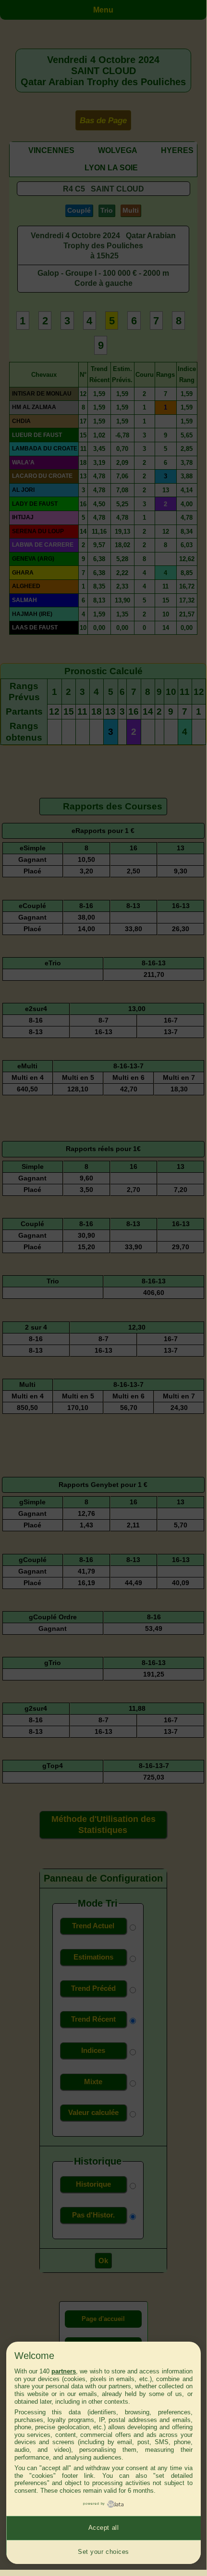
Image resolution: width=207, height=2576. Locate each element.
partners (64, 2371)
